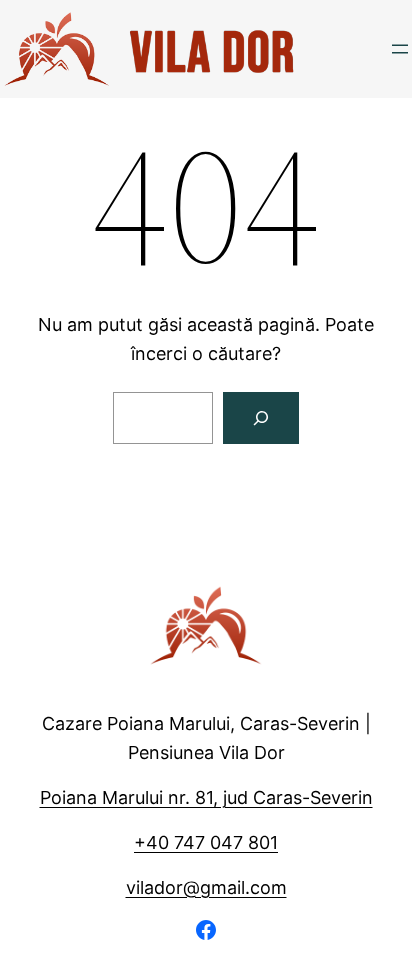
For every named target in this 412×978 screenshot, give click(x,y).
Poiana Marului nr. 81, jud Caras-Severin (206, 797)
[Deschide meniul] (400, 49)
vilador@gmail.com (206, 887)
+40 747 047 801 (206, 842)
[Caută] (261, 418)
